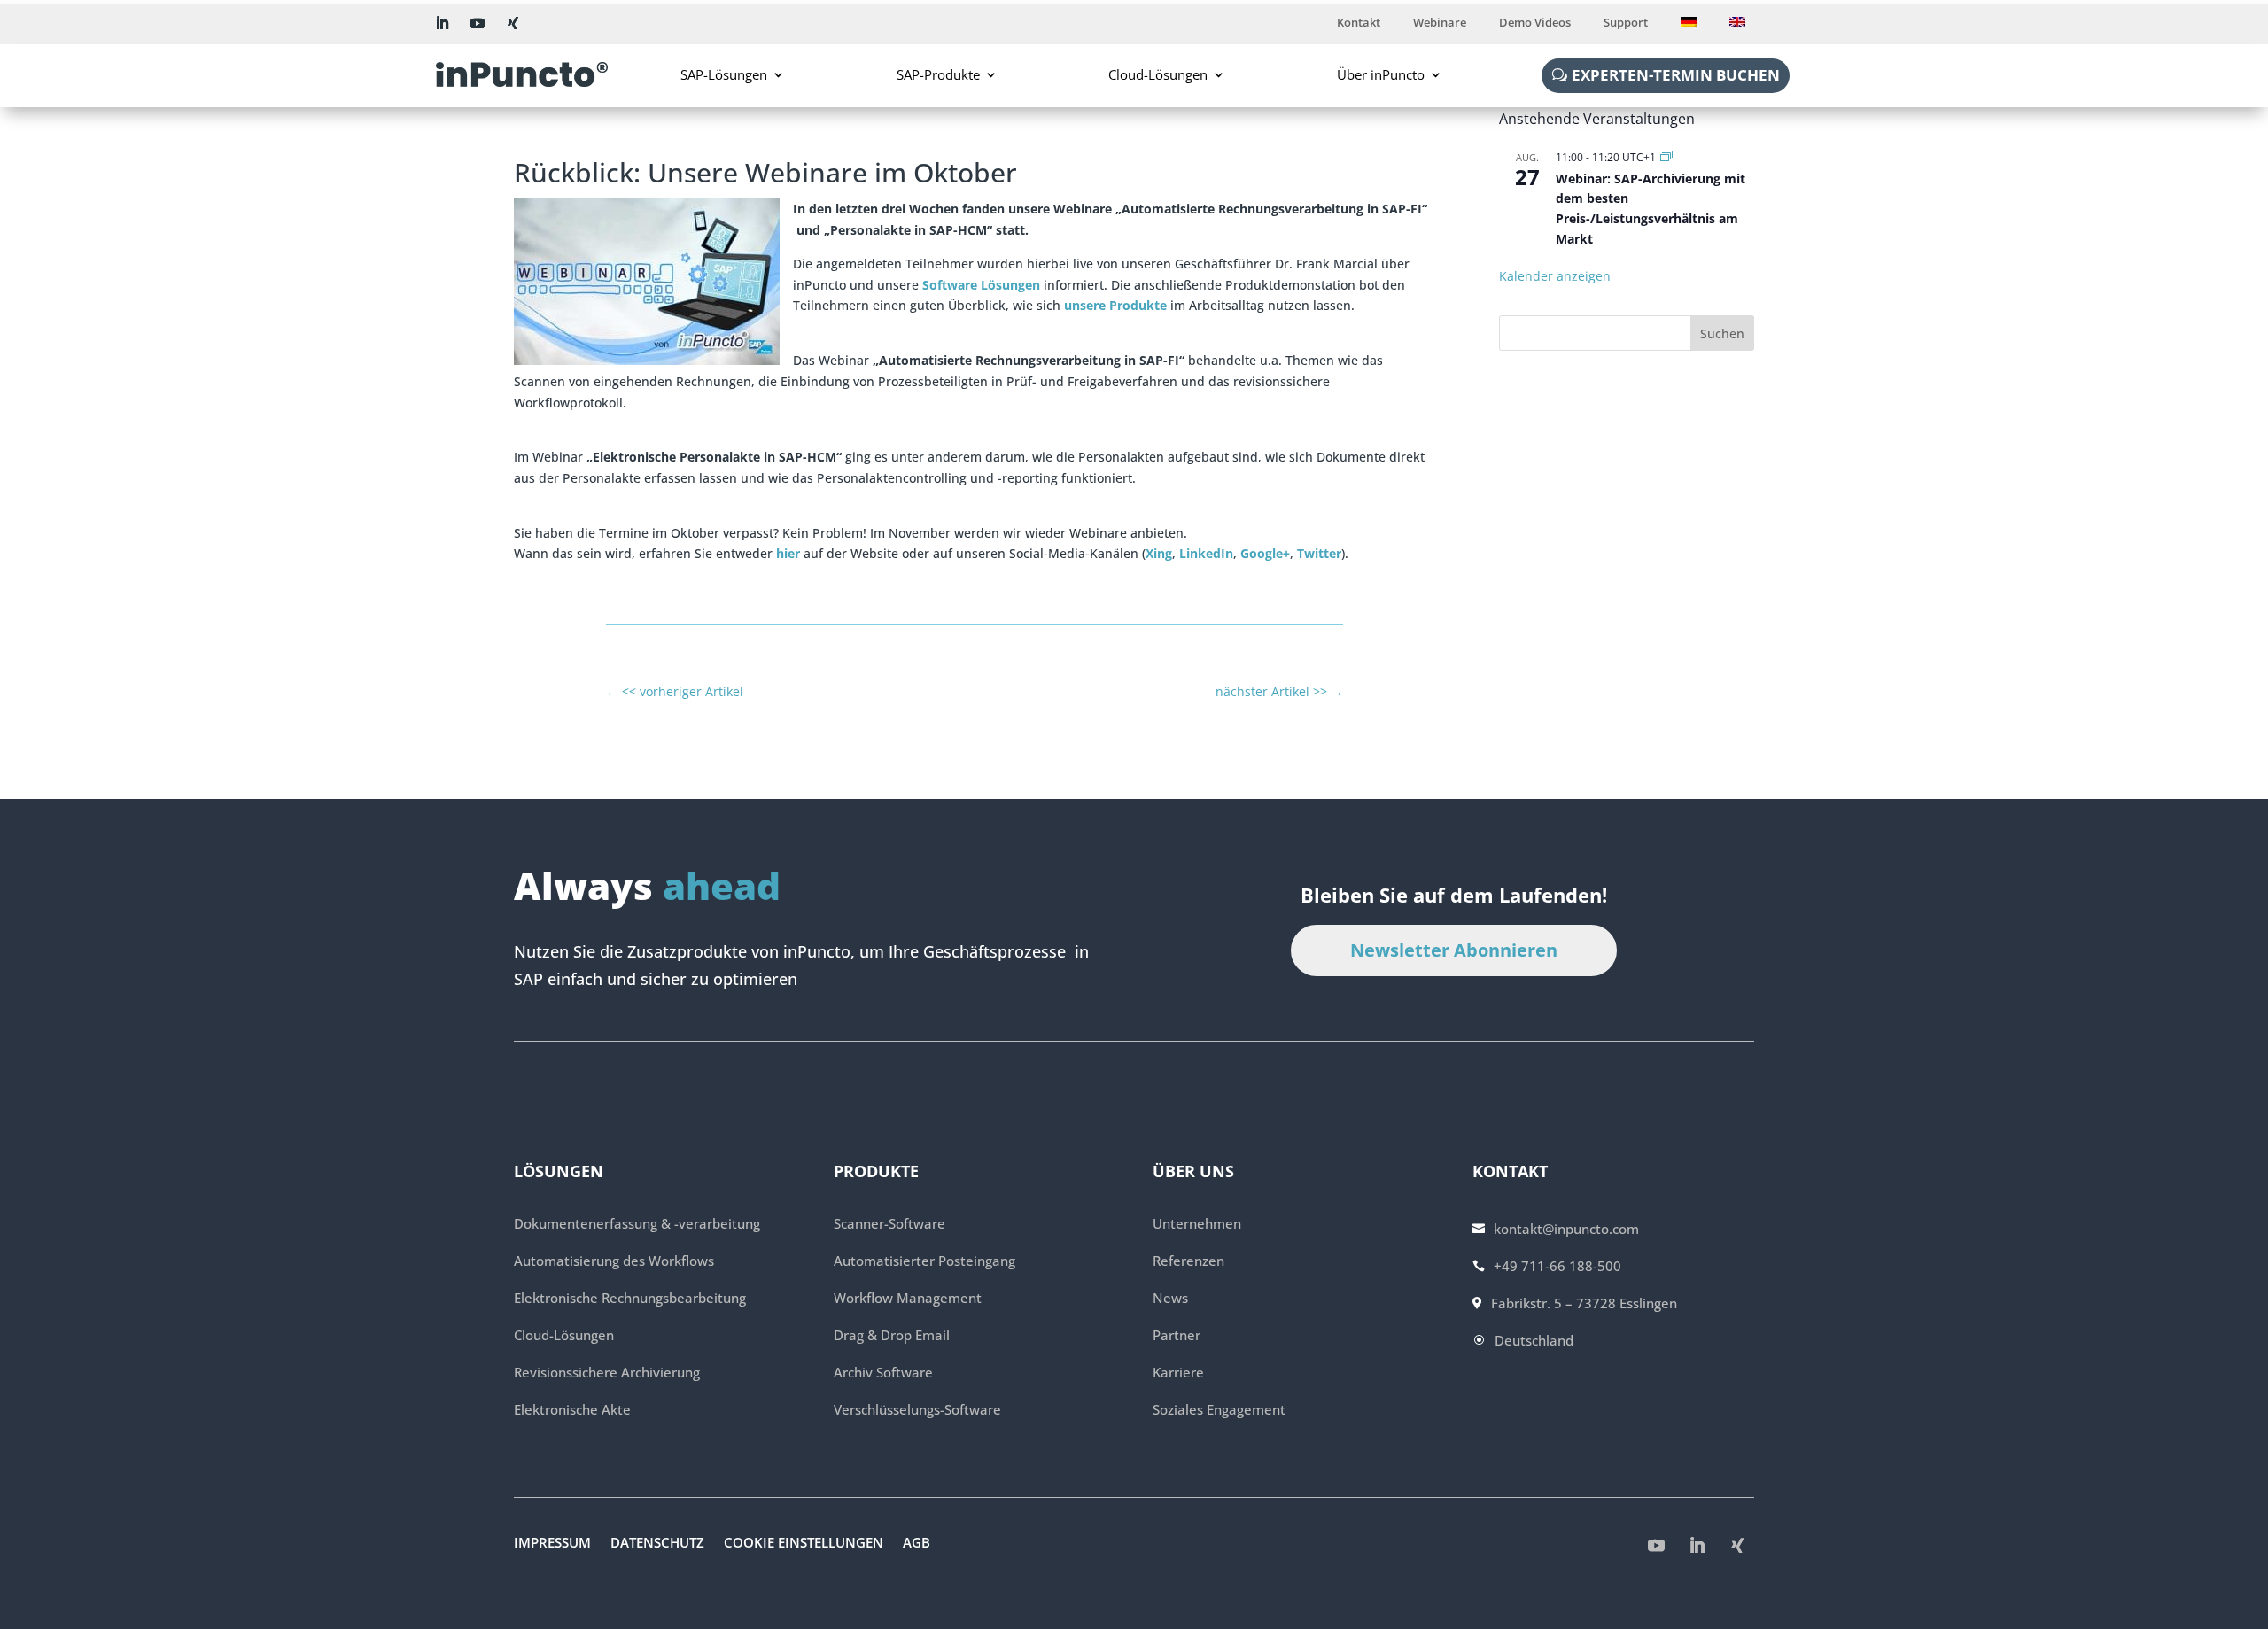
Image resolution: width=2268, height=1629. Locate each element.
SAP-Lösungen (724, 74)
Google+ (1265, 553)
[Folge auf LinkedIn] (442, 23)
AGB (917, 1544)
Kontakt (1359, 23)
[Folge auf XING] (513, 23)
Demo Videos (1535, 23)
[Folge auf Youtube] (478, 23)
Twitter (1319, 553)
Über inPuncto (1381, 74)
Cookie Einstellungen (804, 1544)
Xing (1159, 553)
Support (1626, 23)
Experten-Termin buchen (1676, 75)
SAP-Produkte (938, 74)
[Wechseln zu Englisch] (1737, 26)
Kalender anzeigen (1555, 276)
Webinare (1440, 23)
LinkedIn (1206, 553)
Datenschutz (657, 1544)
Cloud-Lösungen (1158, 74)
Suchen (1722, 334)
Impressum (552, 1544)
